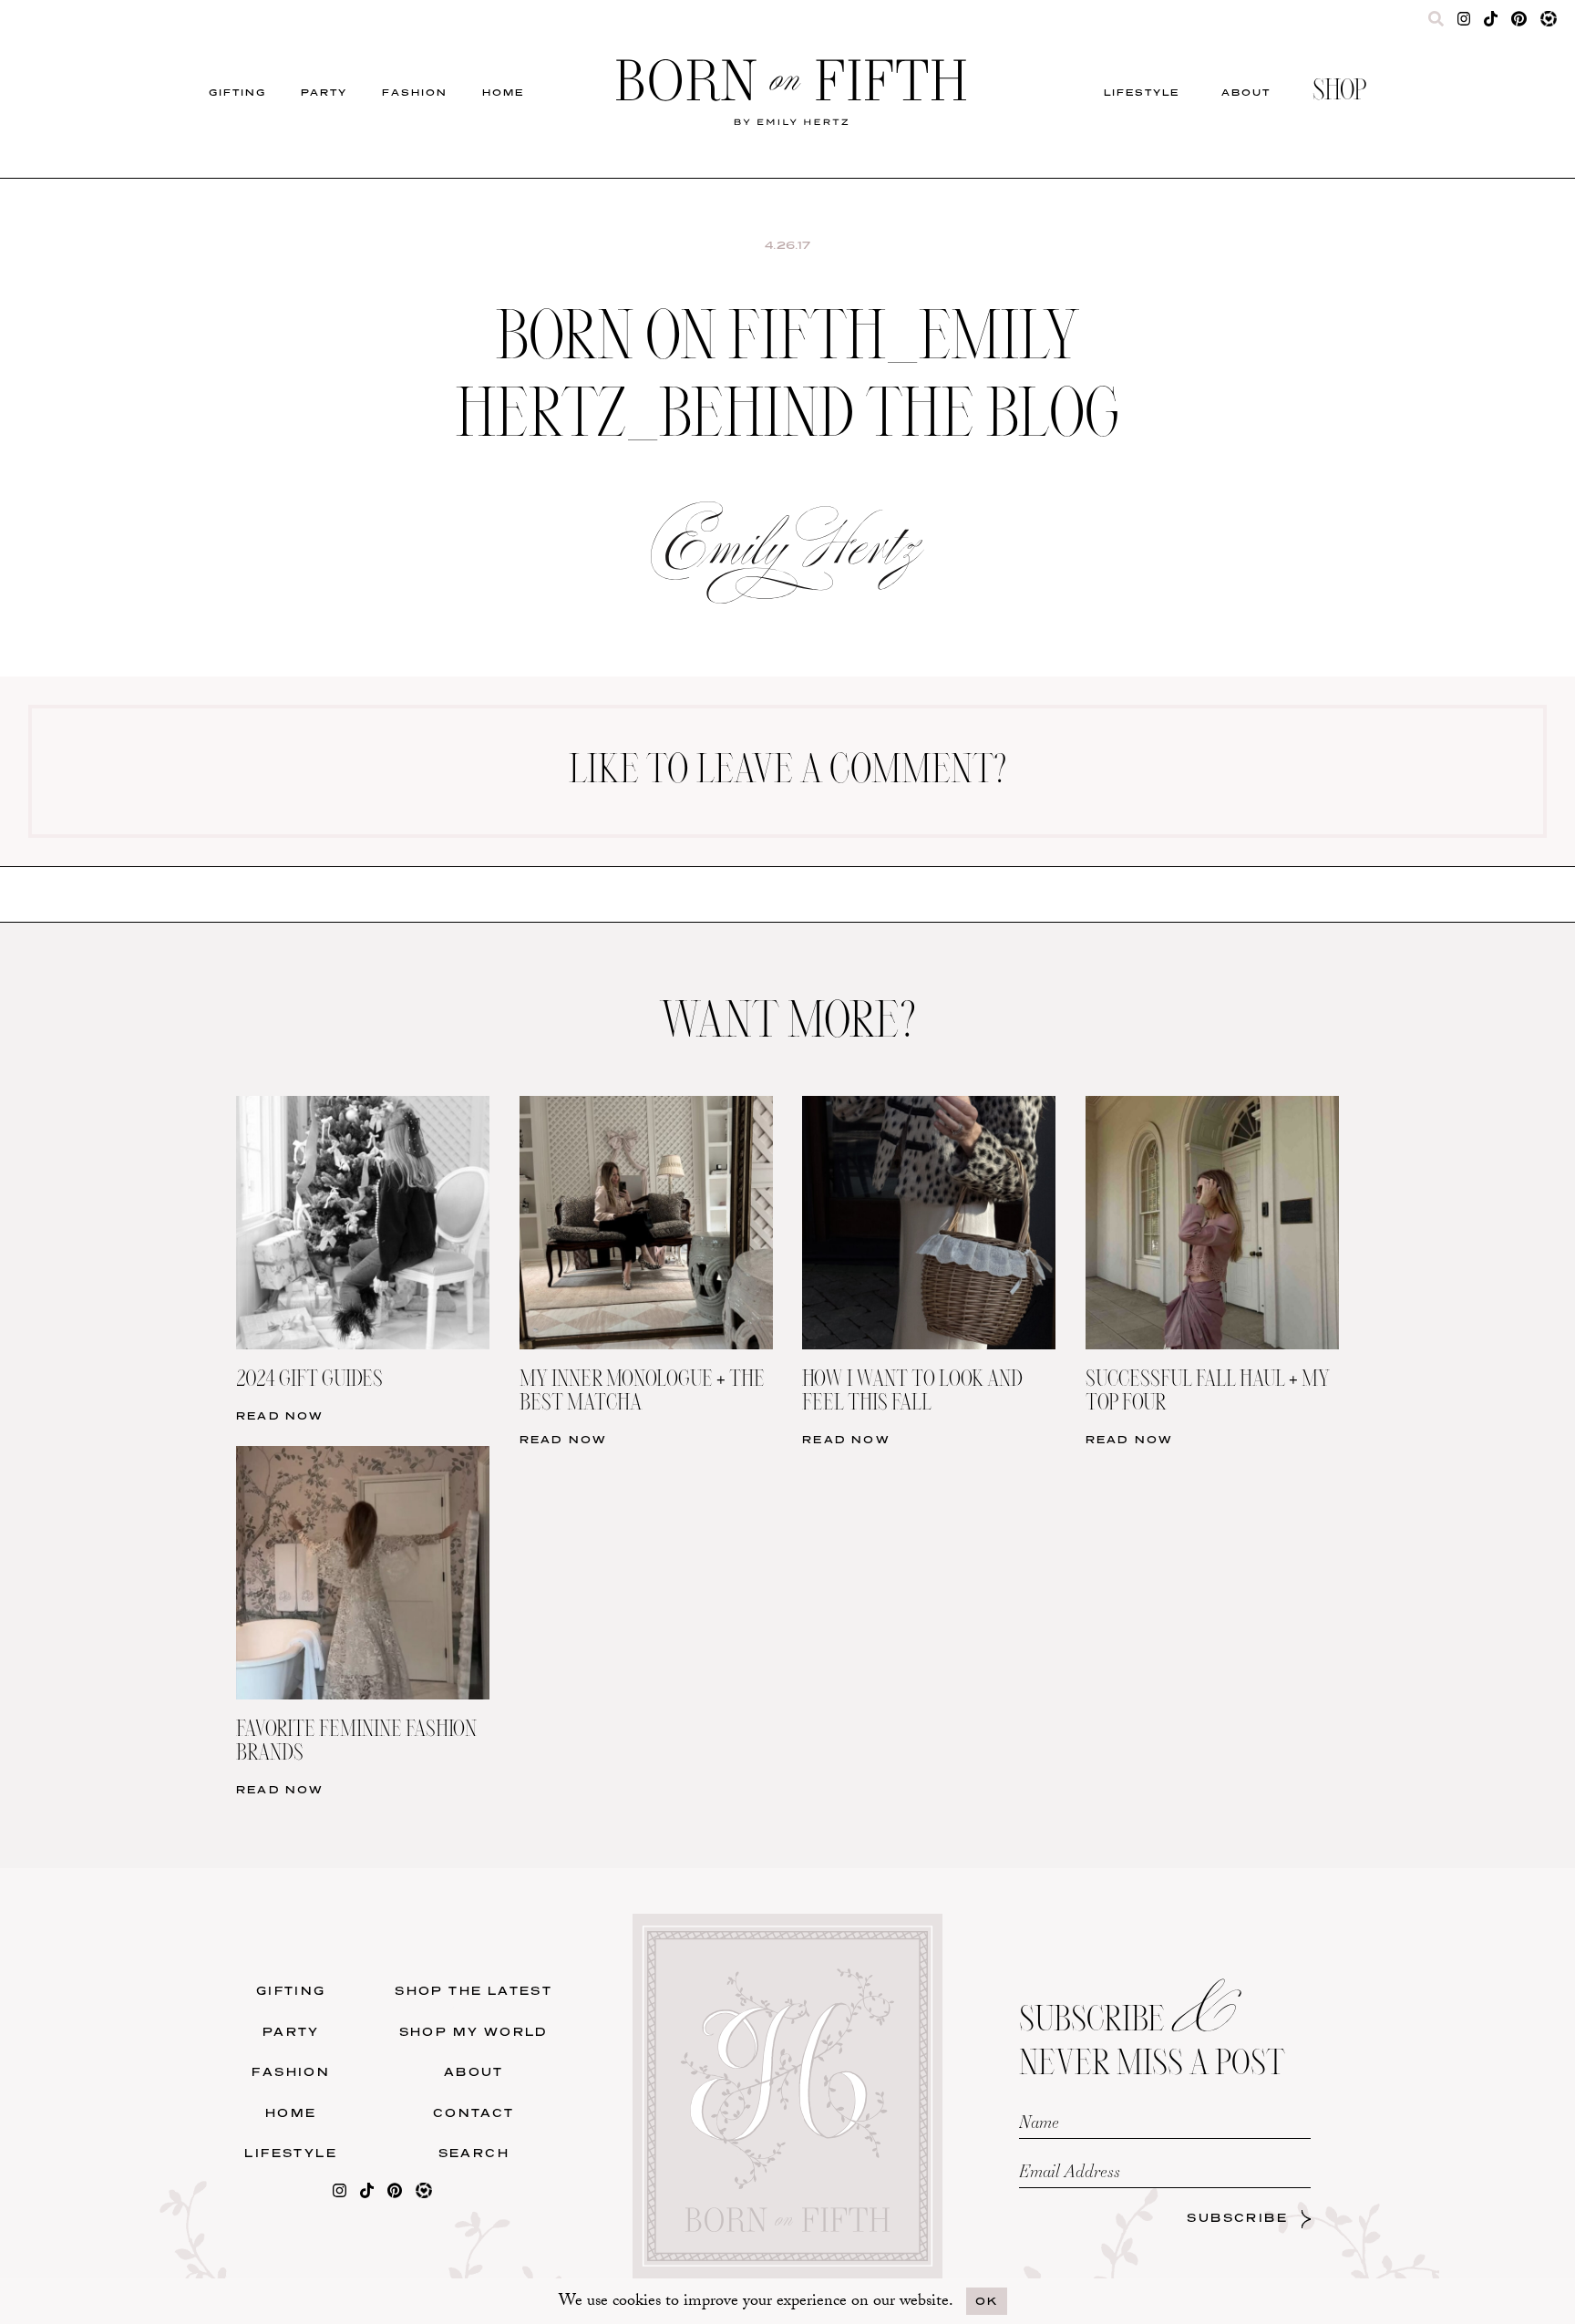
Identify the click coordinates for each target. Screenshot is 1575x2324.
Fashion (415, 92)
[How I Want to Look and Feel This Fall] (929, 1107)
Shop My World (474, 2032)
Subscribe (1237, 2218)
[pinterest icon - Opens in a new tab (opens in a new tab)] (1518, 23)
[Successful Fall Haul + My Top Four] (1212, 1107)
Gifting (237, 92)
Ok (987, 2301)
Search (474, 2153)
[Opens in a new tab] (340, 2194)
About (1246, 92)
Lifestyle (1142, 92)
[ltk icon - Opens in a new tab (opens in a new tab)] (1549, 23)
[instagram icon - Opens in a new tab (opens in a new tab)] (1464, 23)
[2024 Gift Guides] (363, 1107)
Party (324, 92)
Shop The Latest (474, 1991)
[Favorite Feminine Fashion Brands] (363, 1457)
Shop (1339, 92)
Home (503, 92)
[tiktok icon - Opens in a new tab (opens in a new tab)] (1491, 23)
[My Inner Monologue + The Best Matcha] (646, 1107)
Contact (474, 2113)
